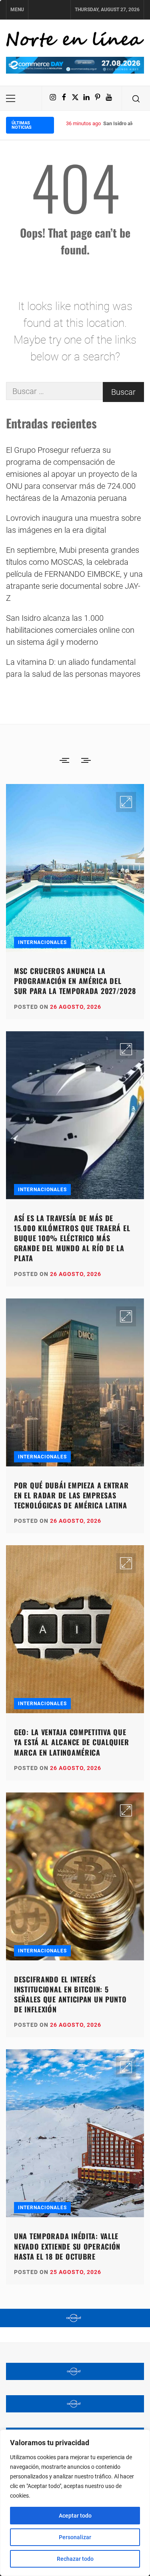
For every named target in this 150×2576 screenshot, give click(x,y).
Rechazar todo (75, 2559)
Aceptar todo (75, 2516)
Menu (17, 10)
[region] (75, 2503)
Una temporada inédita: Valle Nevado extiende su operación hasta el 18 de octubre (67, 2246)
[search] (136, 98)
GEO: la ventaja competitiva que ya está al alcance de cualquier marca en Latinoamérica (71, 1742)
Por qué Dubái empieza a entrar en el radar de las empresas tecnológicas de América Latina (71, 1495)
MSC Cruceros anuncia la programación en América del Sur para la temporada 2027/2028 (75, 981)
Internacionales (42, 942)
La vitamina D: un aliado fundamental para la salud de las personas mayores (73, 668)
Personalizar (75, 2537)
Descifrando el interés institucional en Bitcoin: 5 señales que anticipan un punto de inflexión (70, 1994)
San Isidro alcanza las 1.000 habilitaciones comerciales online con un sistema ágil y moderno (70, 630)
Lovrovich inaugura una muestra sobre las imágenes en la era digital (73, 524)
